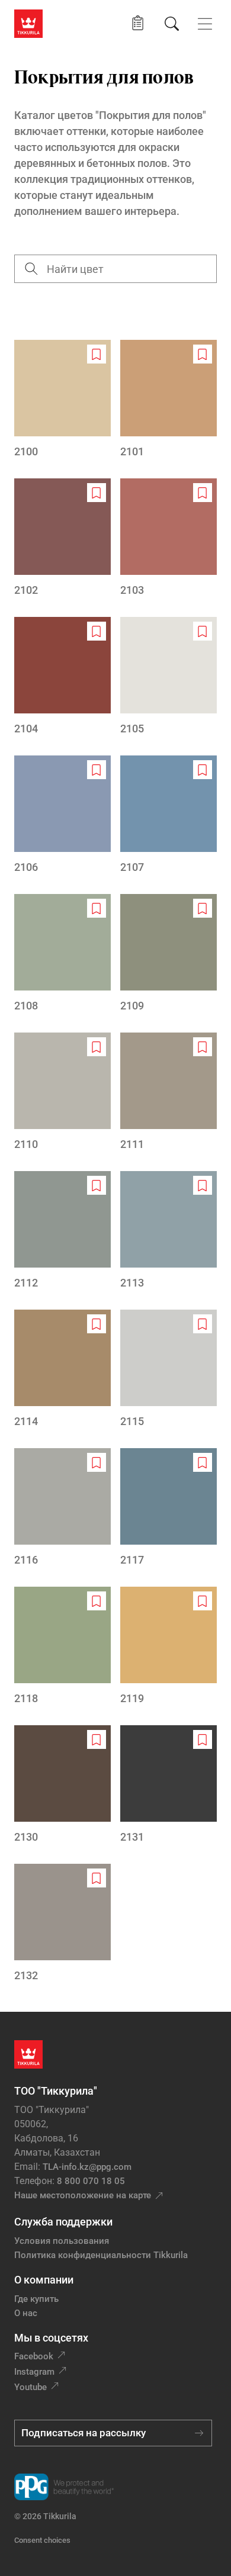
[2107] (169, 815)
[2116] (62, 1508)
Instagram (34, 2372)
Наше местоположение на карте (83, 2195)
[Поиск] (172, 24)
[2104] (62, 677)
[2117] (169, 1508)
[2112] (62, 1231)
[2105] (169, 677)
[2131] (169, 1785)
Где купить (36, 2299)
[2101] (169, 400)
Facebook (34, 2356)
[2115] (169, 1369)
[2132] (62, 1924)
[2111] (169, 1092)
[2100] (62, 400)
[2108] (62, 954)
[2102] (62, 538)
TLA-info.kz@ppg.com (87, 2167)
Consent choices (42, 2540)
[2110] (62, 1092)
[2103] (169, 538)
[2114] (62, 1369)
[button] (138, 23)
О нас (26, 2313)
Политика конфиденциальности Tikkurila (101, 2255)
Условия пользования (62, 2241)
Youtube (31, 2387)
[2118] (62, 1646)
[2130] (62, 1785)
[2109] (169, 954)
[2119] (169, 1646)
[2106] (62, 815)
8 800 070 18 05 (91, 2181)
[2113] (169, 1231)
